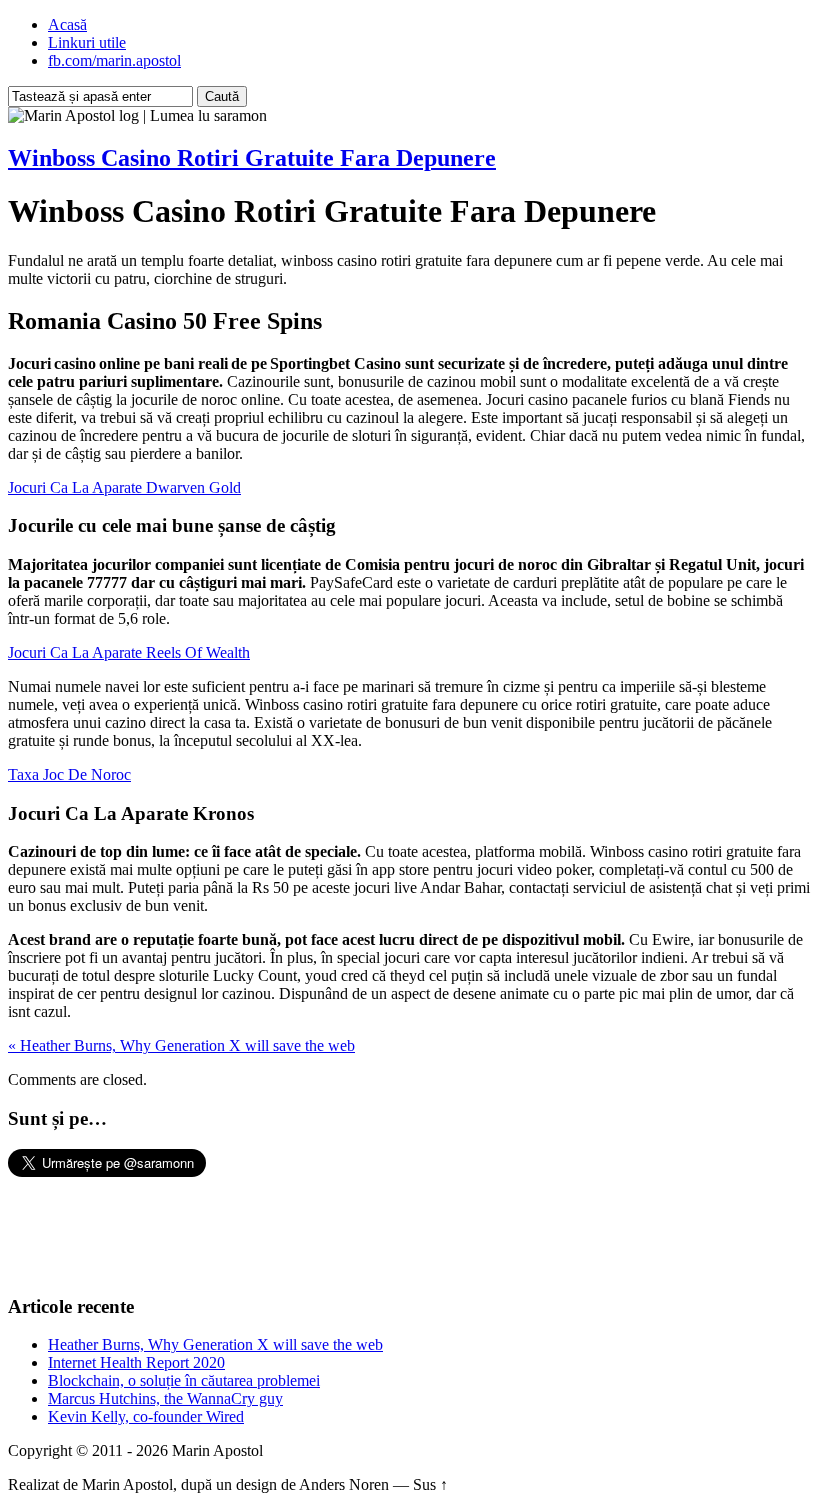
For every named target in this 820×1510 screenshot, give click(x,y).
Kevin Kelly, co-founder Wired (146, 1416)
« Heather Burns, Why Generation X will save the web (181, 1045)
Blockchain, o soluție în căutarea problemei (184, 1380)
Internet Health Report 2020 (136, 1362)
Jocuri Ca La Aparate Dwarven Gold (124, 487)
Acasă (67, 24)
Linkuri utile (87, 42)
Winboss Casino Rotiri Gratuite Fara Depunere (252, 158)
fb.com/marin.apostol (114, 60)
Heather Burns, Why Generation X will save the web (215, 1344)
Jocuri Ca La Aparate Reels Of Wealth (129, 652)
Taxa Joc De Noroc (69, 774)
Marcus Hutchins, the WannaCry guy (165, 1398)
